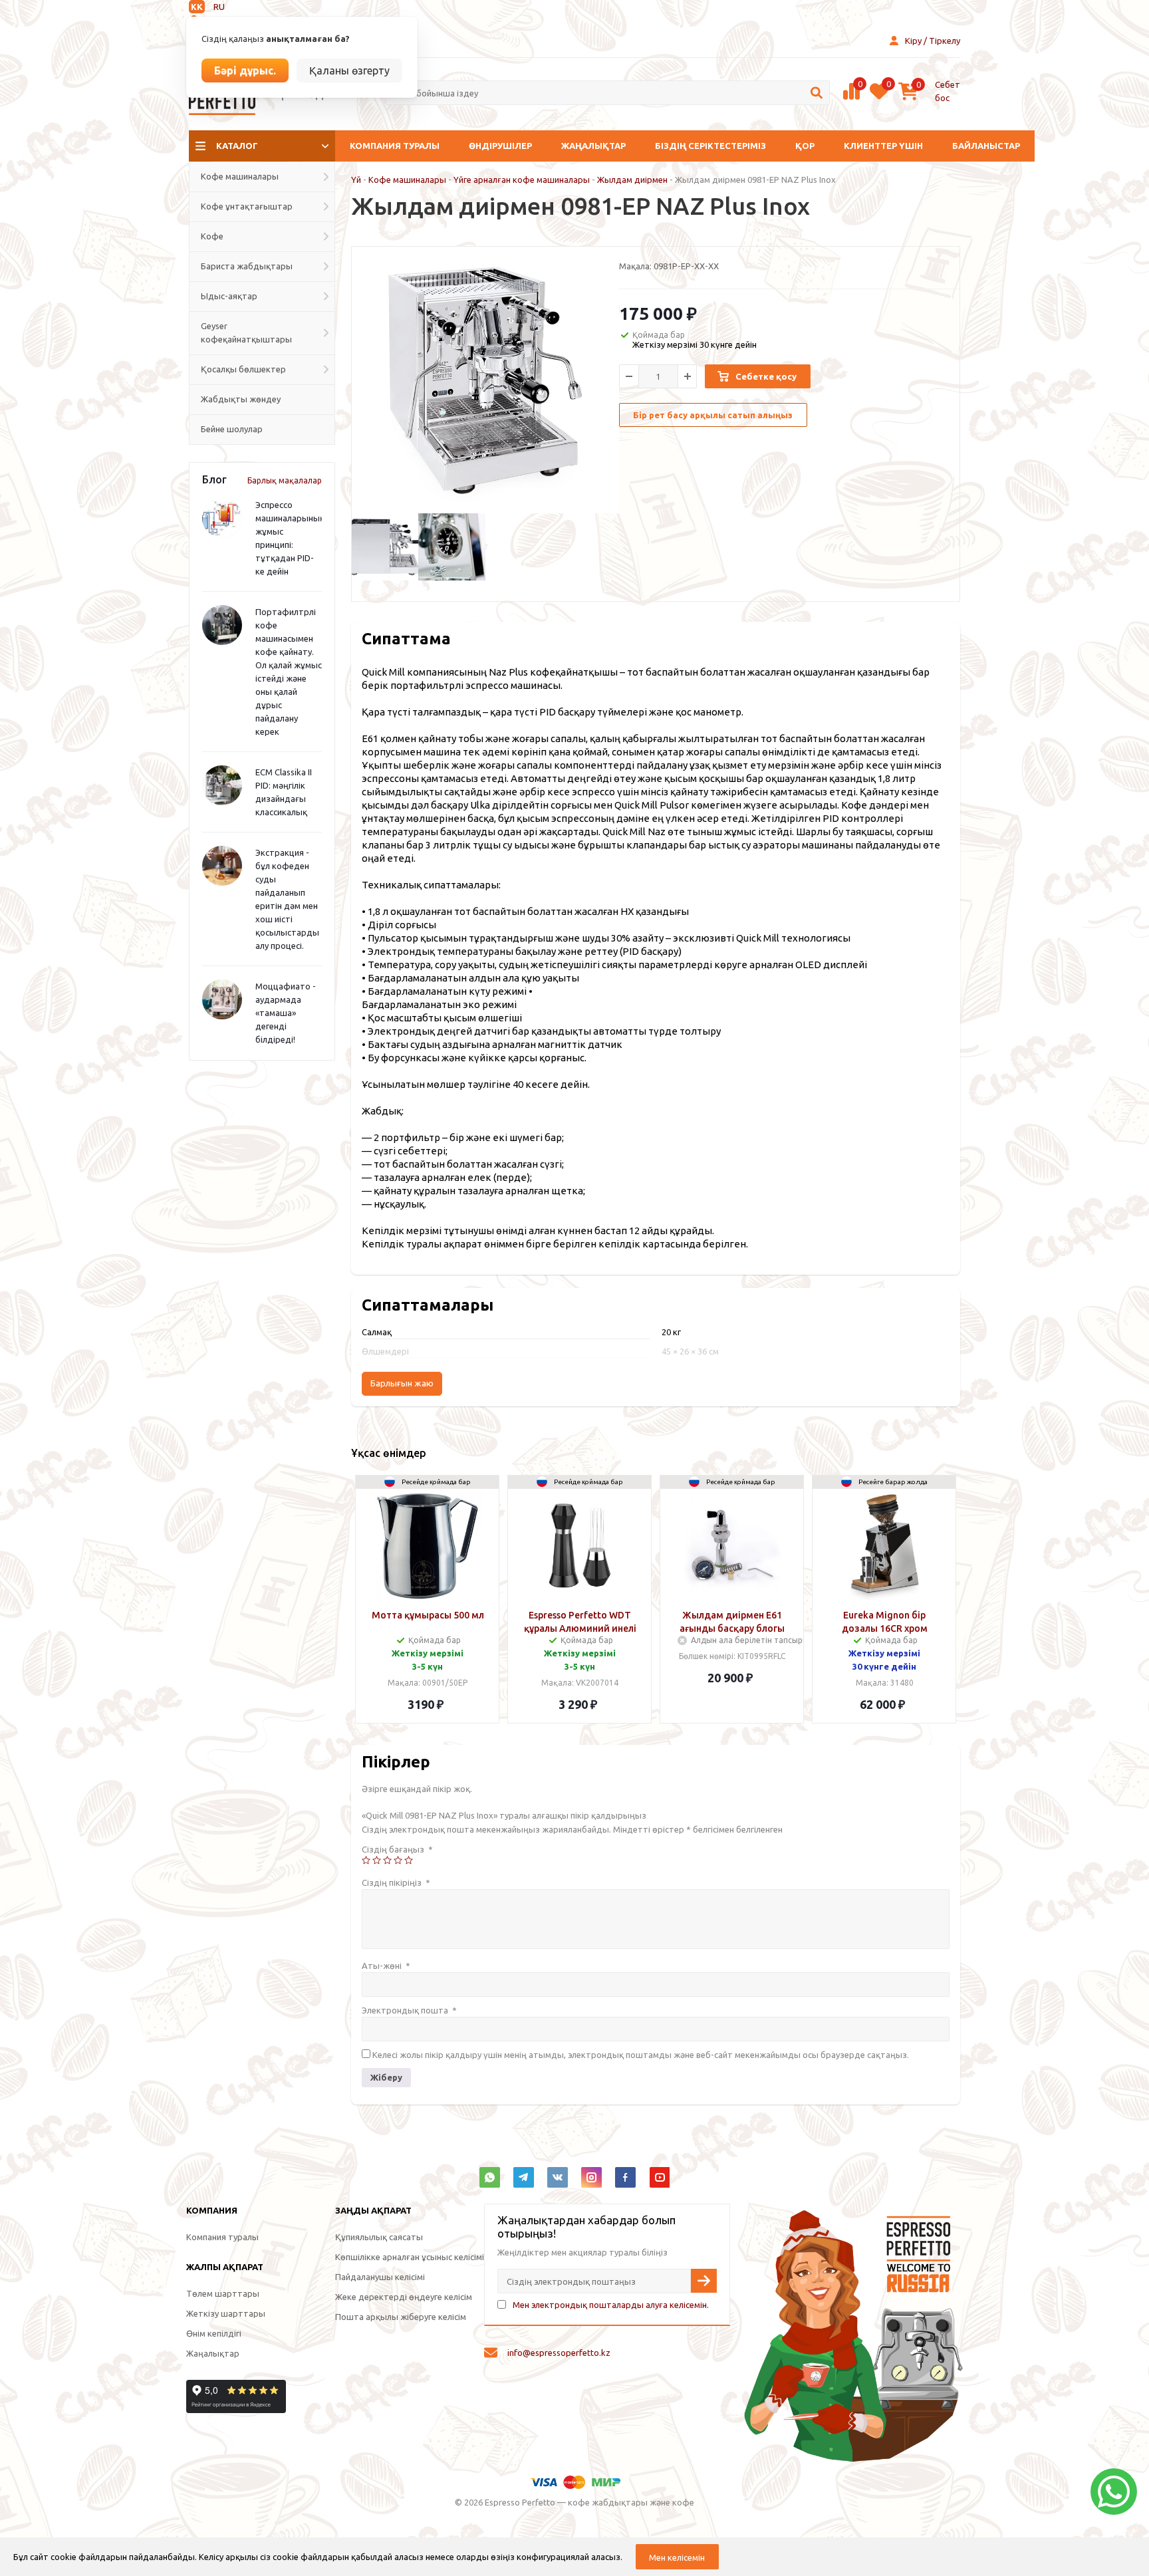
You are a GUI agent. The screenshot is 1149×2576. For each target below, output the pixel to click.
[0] (851, 98)
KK (197, 7)
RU (219, 7)
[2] (377, 1860)
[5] (409, 1860)
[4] (398, 1860)
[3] (387, 1860)
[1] (366, 1860)
